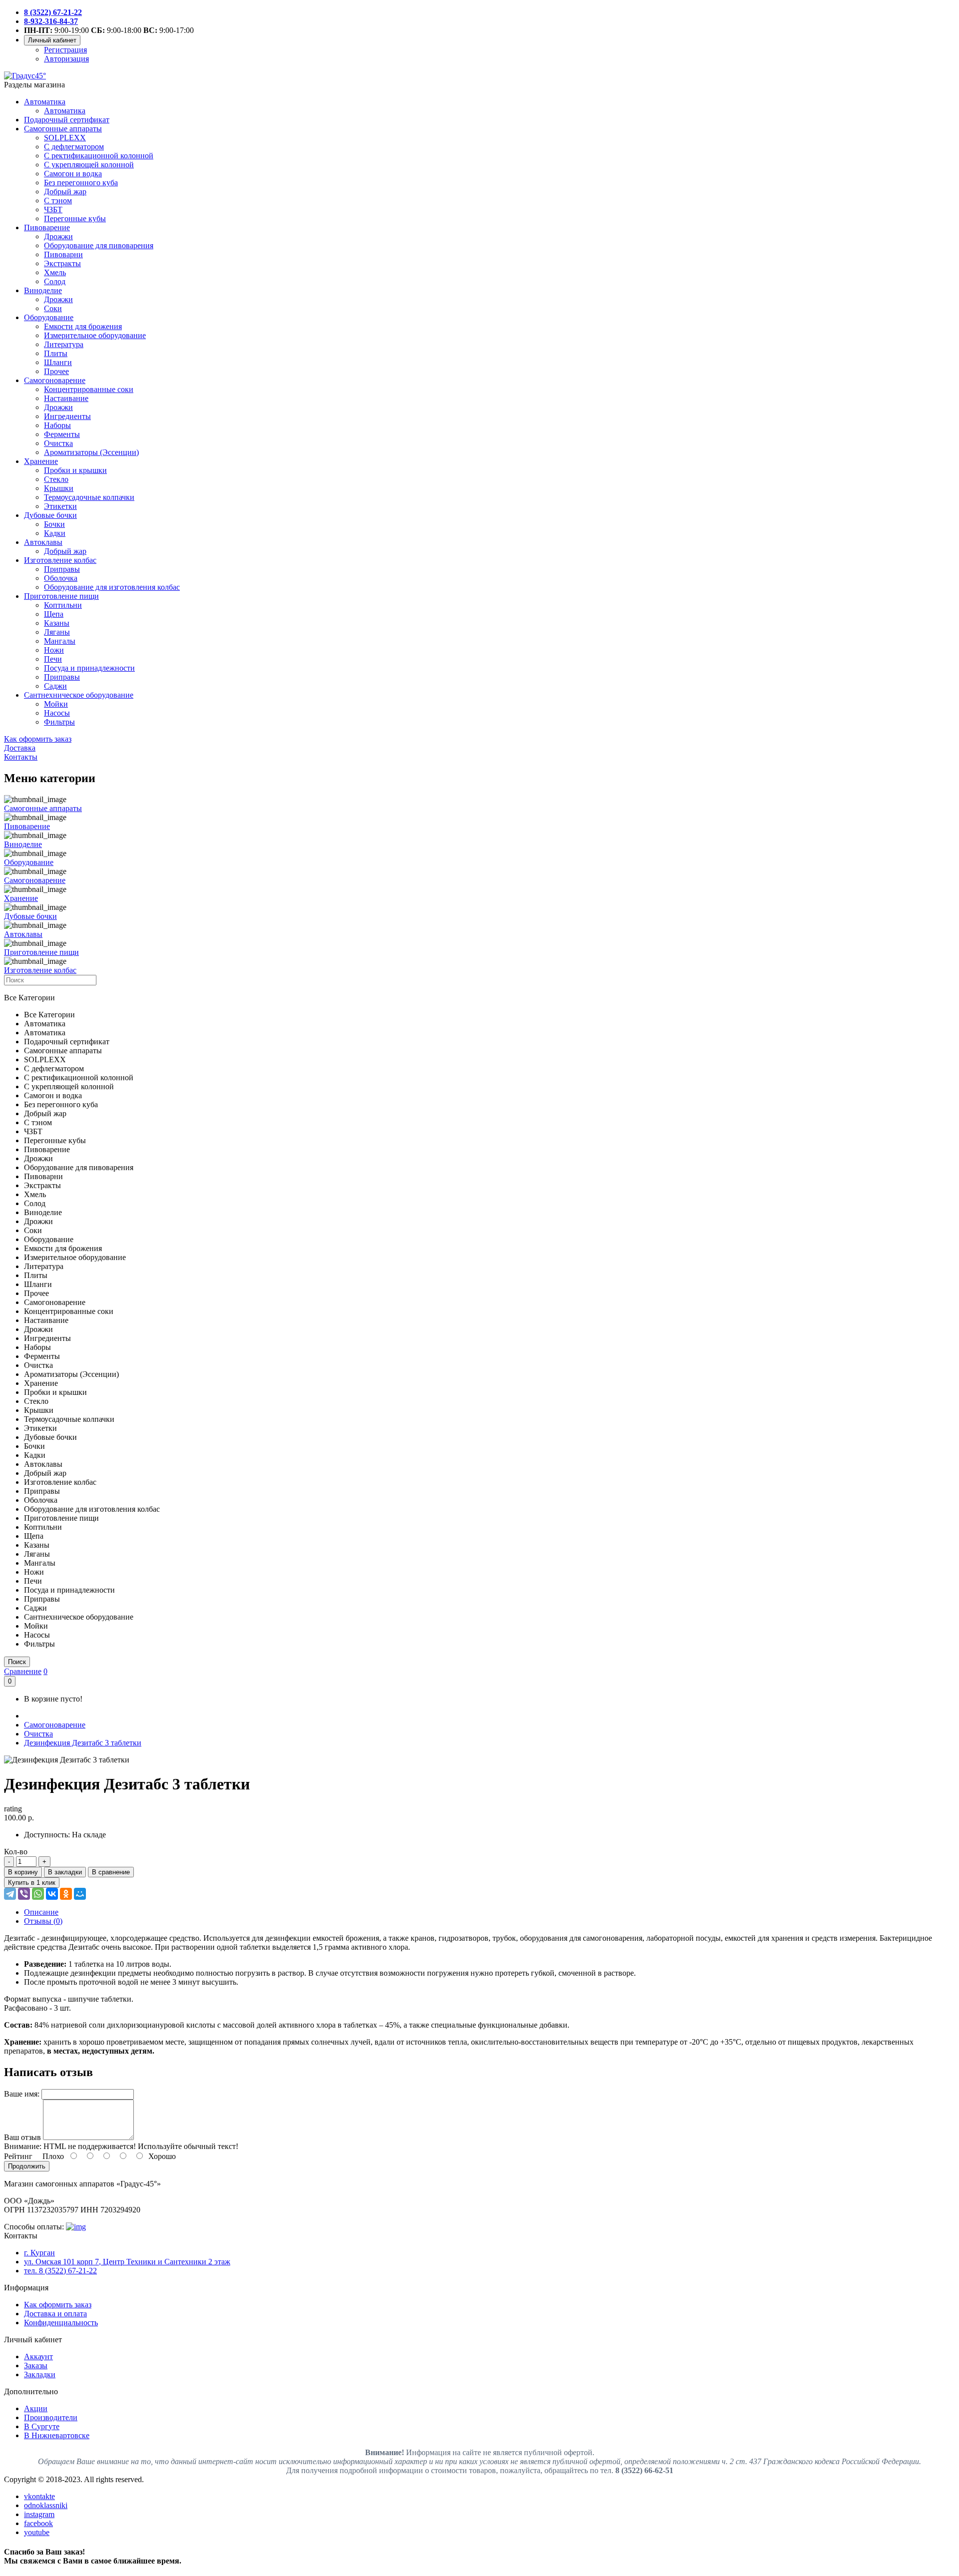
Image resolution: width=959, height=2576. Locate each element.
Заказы (36, 2365)
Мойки (56, 704)
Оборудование (49, 317)
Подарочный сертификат (67, 120)
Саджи (55, 686)
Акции (36, 2408)
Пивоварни (63, 254)
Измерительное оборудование (95, 335)
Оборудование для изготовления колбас (112, 587)
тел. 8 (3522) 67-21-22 (60, 2271)
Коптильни (63, 605)
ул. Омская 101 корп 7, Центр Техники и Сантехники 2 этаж (127, 2262)
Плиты (56, 353)
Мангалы (60, 641)
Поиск (17, 1662)
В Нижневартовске (57, 2435)
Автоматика (45, 102)
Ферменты (62, 434)
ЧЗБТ (53, 210)
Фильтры (59, 722)
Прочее (56, 371)
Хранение (41, 461)
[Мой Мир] (80, 1894)
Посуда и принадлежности (89, 668)
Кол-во (16, 1852)
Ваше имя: (22, 2094)
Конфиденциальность (61, 2323)
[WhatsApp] (38, 1894)
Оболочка (61, 578)
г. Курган (39, 2253)
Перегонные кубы (75, 218)
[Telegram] (10, 1894)
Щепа (54, 614)
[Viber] (24, 1894)
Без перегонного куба (81, 183)
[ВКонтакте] (52, 1894)
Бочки (54, 524)
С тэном (58, 201)
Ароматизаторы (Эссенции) (91, 452)
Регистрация (65, 50)
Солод (55, 281)
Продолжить (27, 2166)
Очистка (58, 443)
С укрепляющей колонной (89, 165)
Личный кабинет (52, 40)
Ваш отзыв (22, 2137)
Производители (51, 2417)
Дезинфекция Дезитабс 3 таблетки (83, 1743)
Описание (41, 1912)
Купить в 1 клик (32, 1883)
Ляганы (57, 632)
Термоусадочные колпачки (89, 497)
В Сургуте (42, 2426)
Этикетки (60, 506)
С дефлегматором (74, 147)
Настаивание (66, 398)
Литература (64, 344)
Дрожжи (58, 236)
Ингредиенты (67, 416)
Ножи (54, 650)
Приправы (62, 569)
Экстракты (62, 263)
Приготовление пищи (61, 596)
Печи (53, 659)
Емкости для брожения (83, 326)
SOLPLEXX (65, 138)
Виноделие (43, 290)
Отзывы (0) (43, 1921)
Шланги (58, 362)
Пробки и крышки (75, 470)
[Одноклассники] (66, 1894)
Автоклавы (43, 542)
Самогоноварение (55, 380)
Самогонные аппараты (63, 129)
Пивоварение (47, 227)
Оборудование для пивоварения (99, 245)
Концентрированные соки (89, 389)
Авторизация (66, 59)
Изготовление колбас (60, 560)
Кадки (55, 533)
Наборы (57, 425)
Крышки (59, 488)
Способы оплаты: (34, 2227)
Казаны (57, 623)
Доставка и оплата (55, 2314)
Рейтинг (18, 2156)
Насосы (57, 713)
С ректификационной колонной (99, 156)
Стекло (56, 479)
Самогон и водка (73, 174)
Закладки (40, 2374)
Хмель (55, 272)
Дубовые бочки (50, 515)
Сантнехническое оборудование (79, 695)
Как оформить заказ (58, 2305)
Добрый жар (65, 192)
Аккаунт (38, 2357)
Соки (53, 308)
